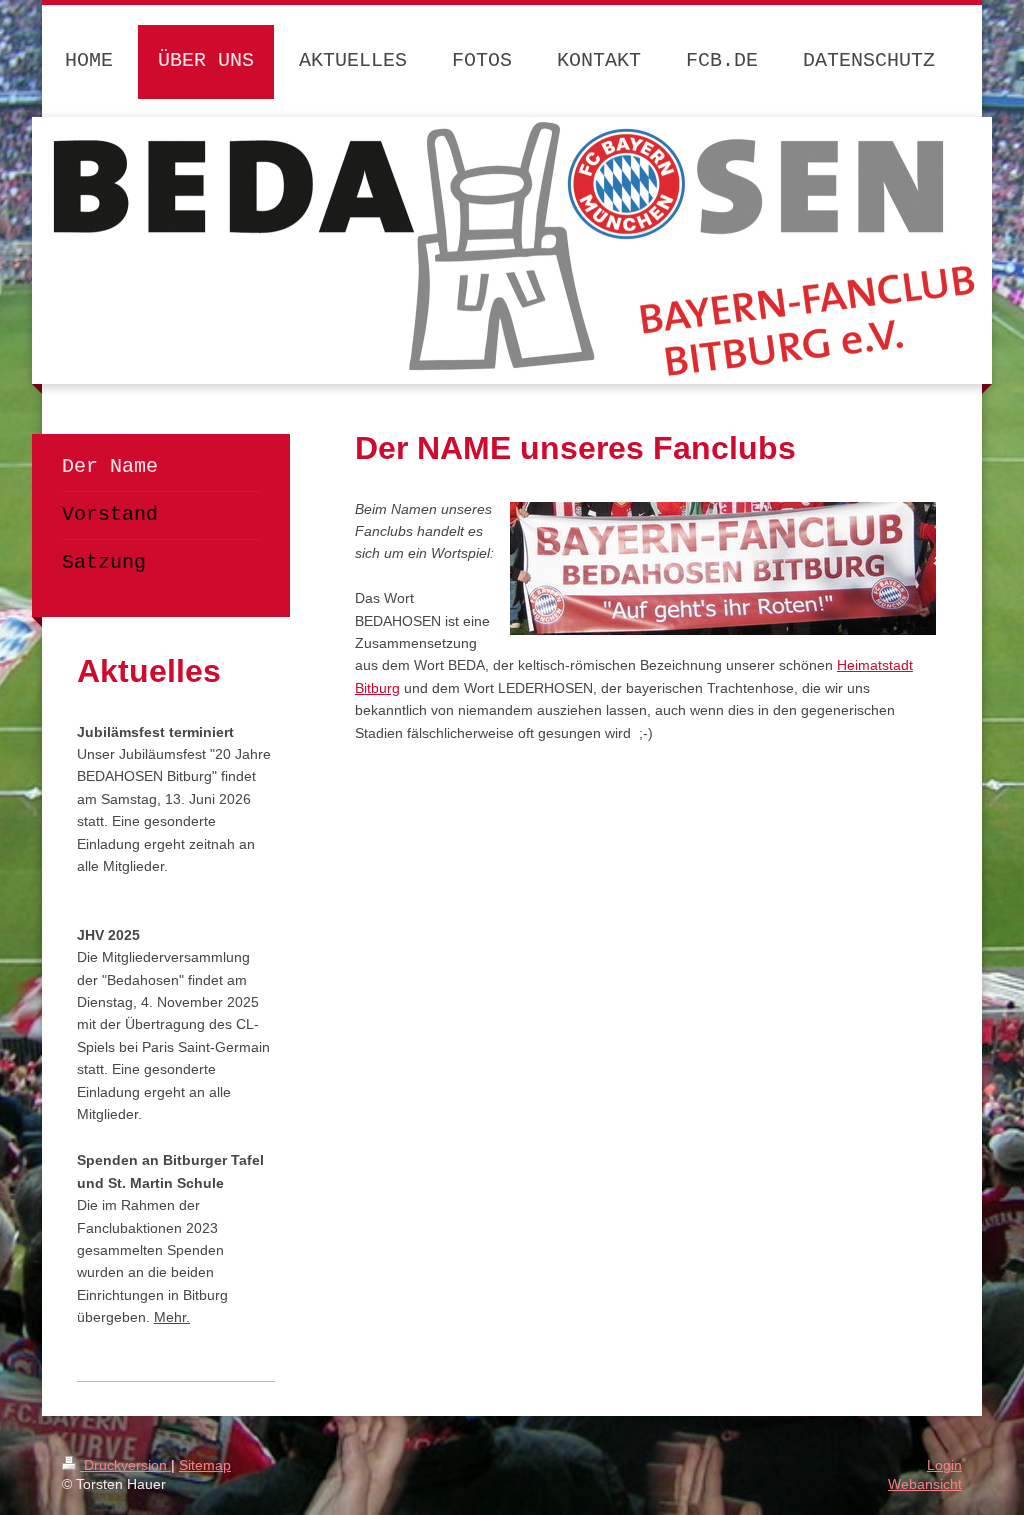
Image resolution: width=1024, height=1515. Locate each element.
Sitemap (205, 1465)
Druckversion (125, 1465)
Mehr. (172, 1317)
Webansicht (925, 1484)
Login (944, 1465)
